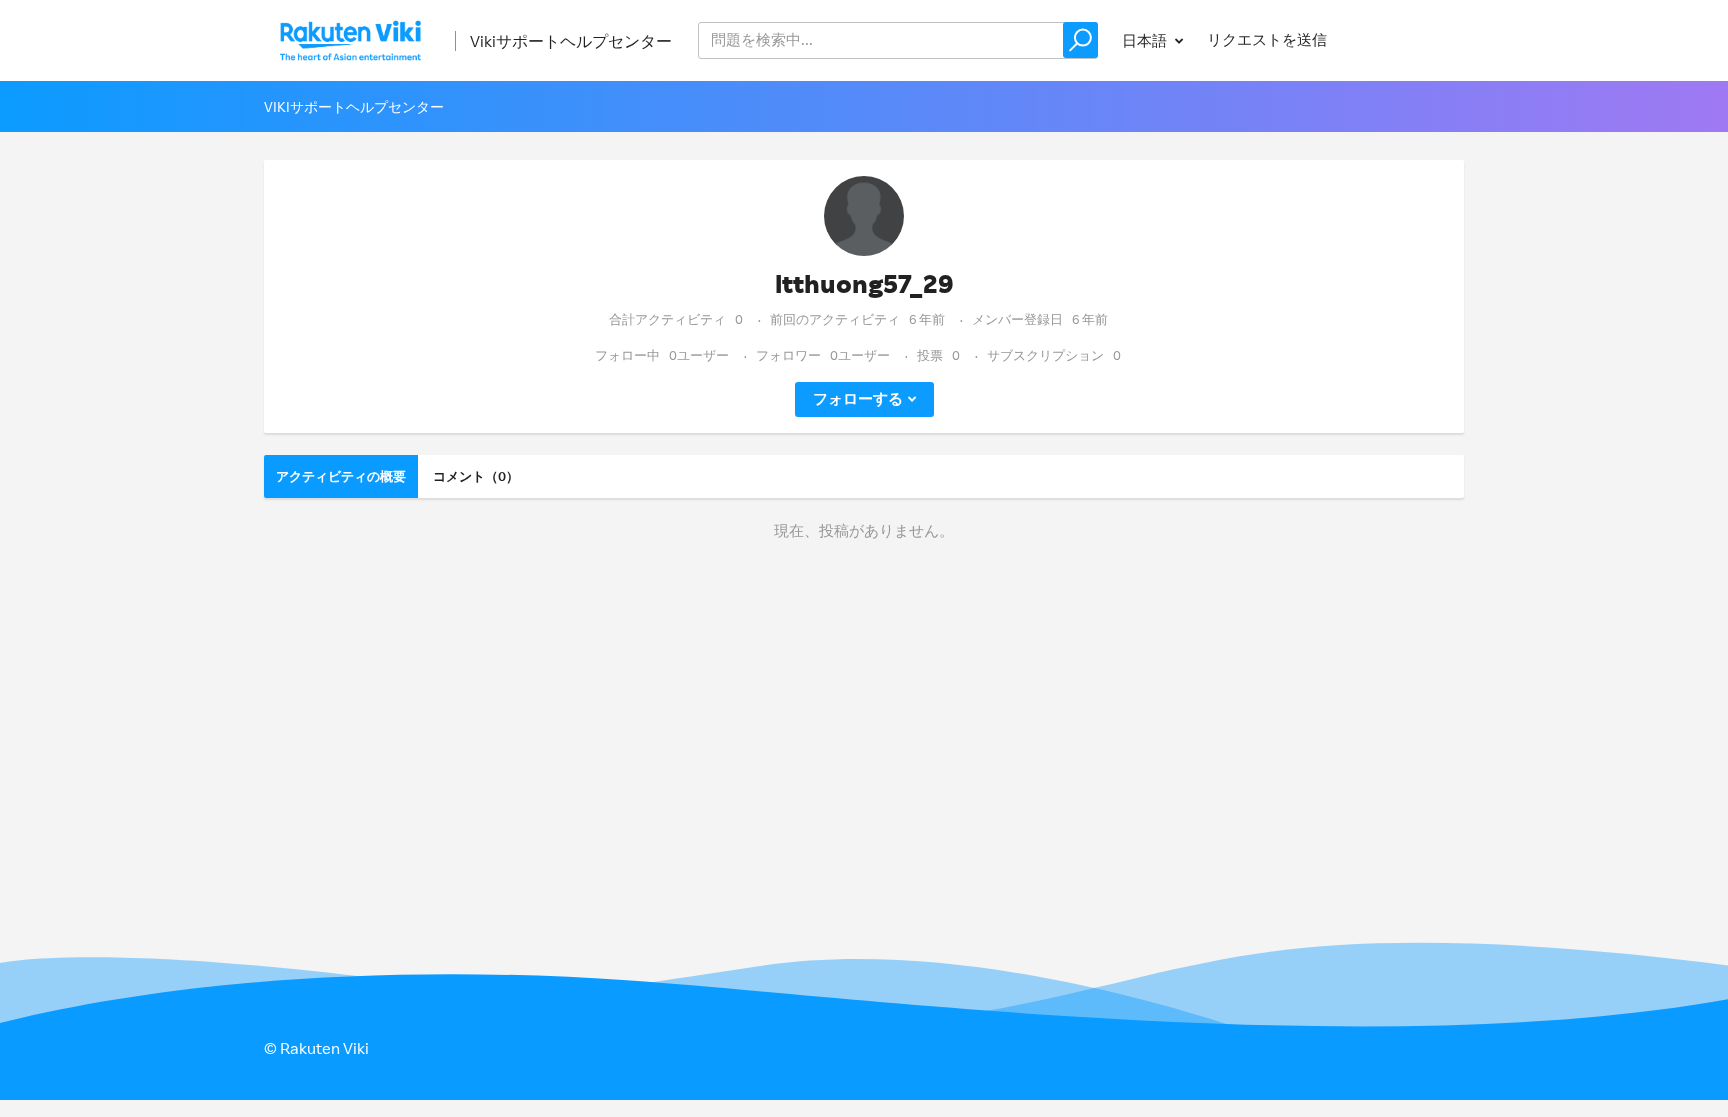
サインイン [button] (1407, 39)
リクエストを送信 (1267, 39)
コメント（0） (476, 476)
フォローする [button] (858, 398)
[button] (1080, 40)
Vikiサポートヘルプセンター (571, 41)
